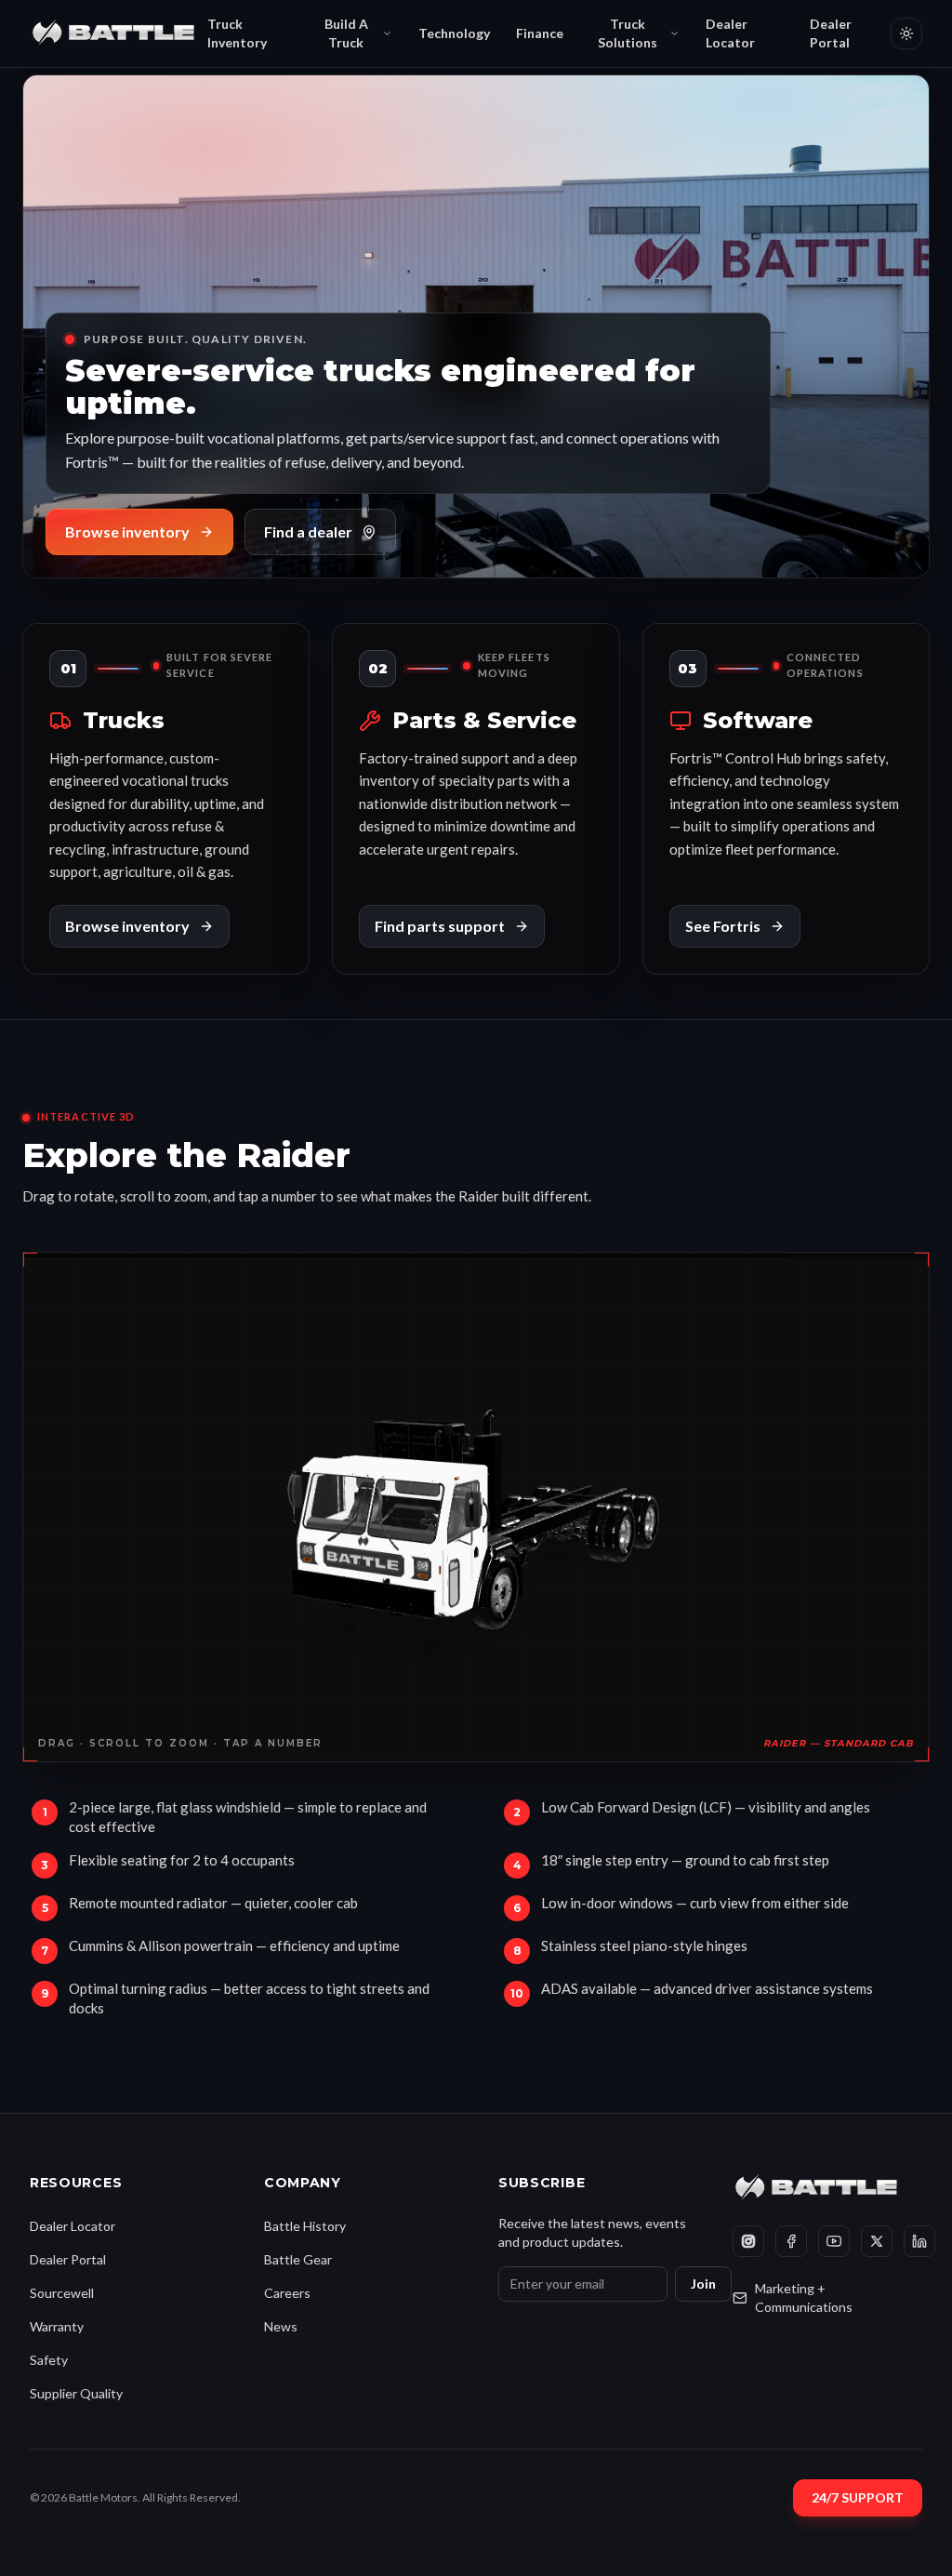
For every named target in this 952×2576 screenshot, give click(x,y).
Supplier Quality (76, 2393)
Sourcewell (62, 2293)
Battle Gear (298, 2259)
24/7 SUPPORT (858, 2497)
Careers (287, 2293)
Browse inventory (127, 531)
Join (703, 2284)
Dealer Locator (730, 33)
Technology (454, 33)
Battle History (305, 2226)
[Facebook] (791, 2241)
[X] (877, 2241)
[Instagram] (748, 2241)
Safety (49, 2360)
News (281, 2326)
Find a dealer (308, 531)
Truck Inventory (237, 33)
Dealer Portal (831, 33)
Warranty (57, 2326)
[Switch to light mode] (906, 33)
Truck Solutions (628, 33)
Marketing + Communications (804, 2297)
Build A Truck (346, 33)
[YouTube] (834, 2241)
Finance (540, 33)
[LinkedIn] (919, 2241)
